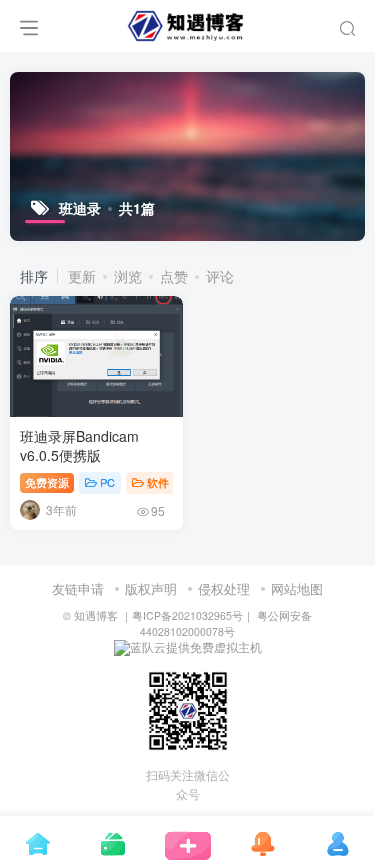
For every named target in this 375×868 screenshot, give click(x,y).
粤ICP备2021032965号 (187, 615)
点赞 (174, 276)
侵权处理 (224, 588)
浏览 (128, 276)
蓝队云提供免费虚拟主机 (196, 647)
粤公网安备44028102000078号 (226, 623)
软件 (158, 482)
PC (107, 482)
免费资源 (47, 482)
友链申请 (78, 588)
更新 (82, 276)
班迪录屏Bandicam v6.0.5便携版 (79, 446)
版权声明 (151, 588)
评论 (220, 276)
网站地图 (297, 588)
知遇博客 (96, 615)
